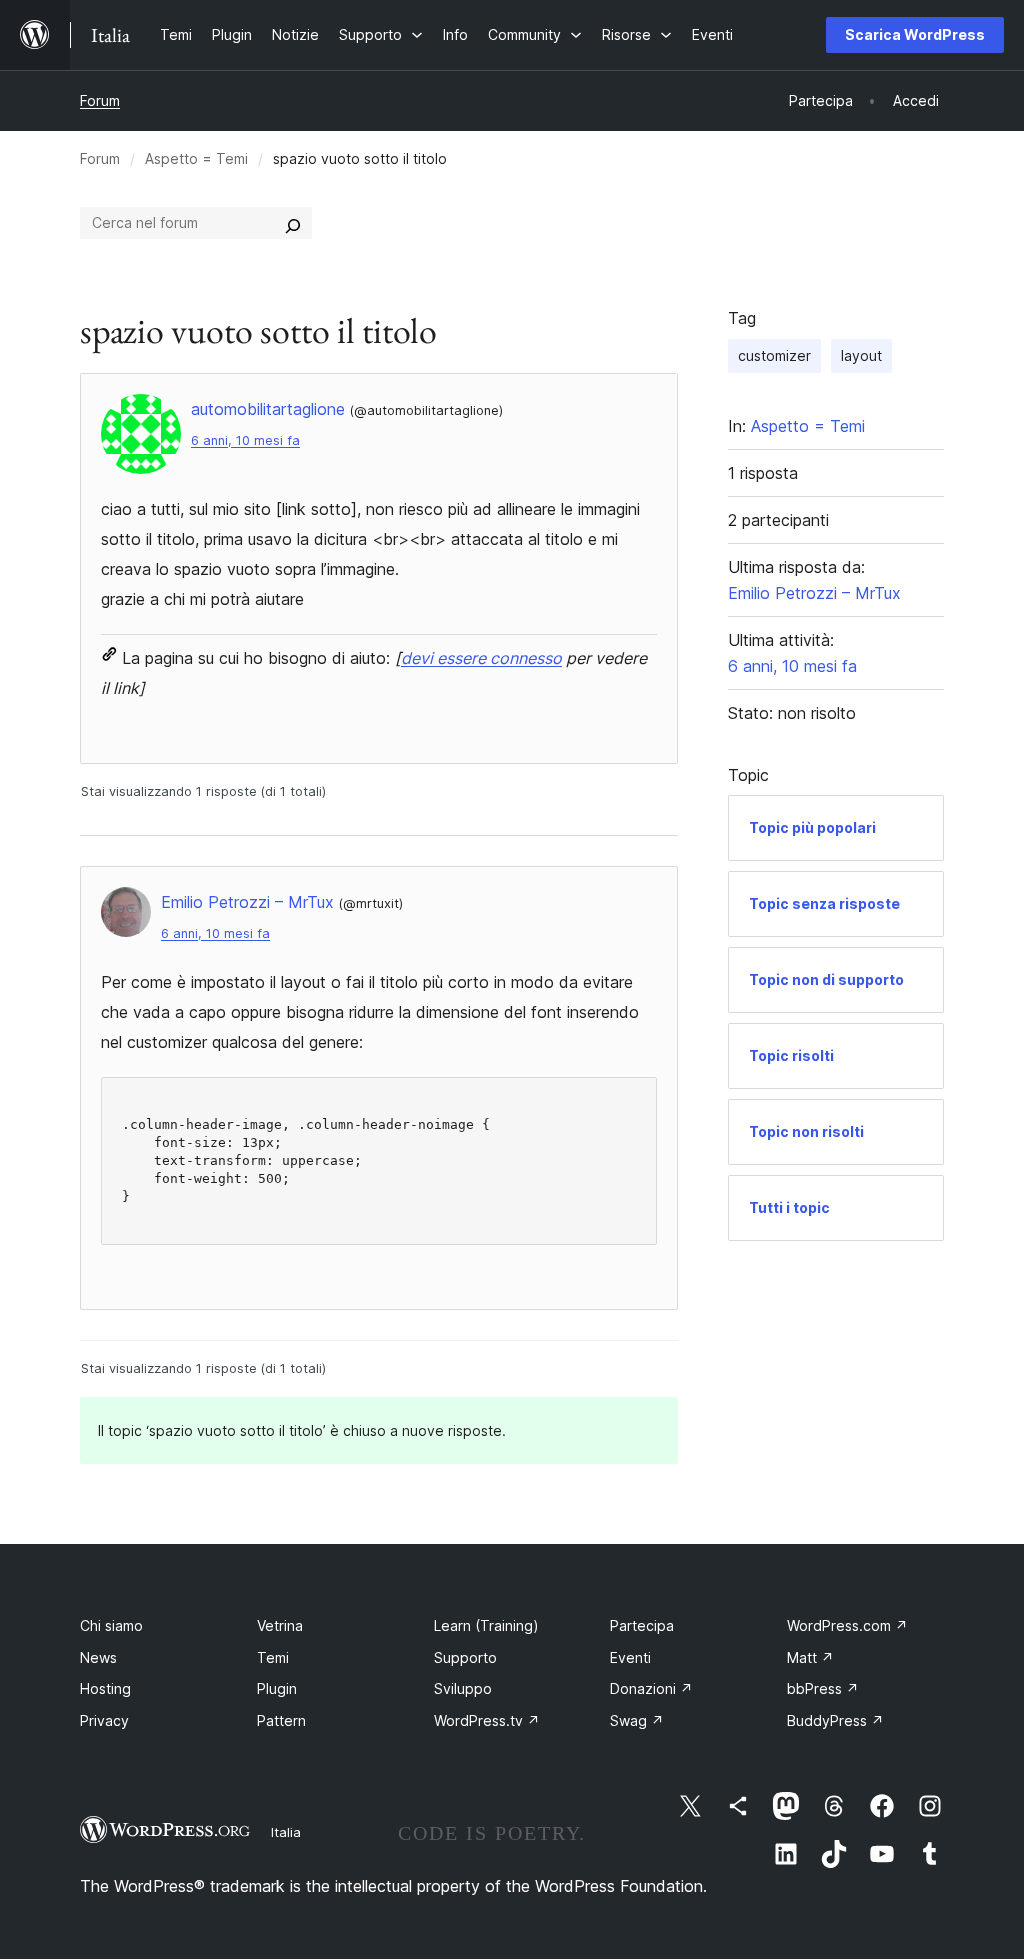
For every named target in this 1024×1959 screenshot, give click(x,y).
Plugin (277, 1688)
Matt (810, 1657)
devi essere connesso (481, 658)
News (98, 1657)
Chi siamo (111, 1625)
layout (861, 355)
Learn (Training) (486, 1625)
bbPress (823, 1688)
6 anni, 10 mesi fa (245, 440)
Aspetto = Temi (196, 158)
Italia (286, 1832)
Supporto (465, 1657)
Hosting (105, 1688)
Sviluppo (463, 1688)
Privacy (104, 1720)
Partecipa (642, 1625)
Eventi (630, 1657)
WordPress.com (847, 1625)
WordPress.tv (487, 1720)
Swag (637, 1720)
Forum (100, 100)
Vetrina (280, 1625)
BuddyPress (835, 1720)
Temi (273, 1657)
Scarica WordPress (915, 34)
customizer (774, 355)
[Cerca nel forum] (293, 223)
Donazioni (651, 1688)
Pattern (281, 1720)
